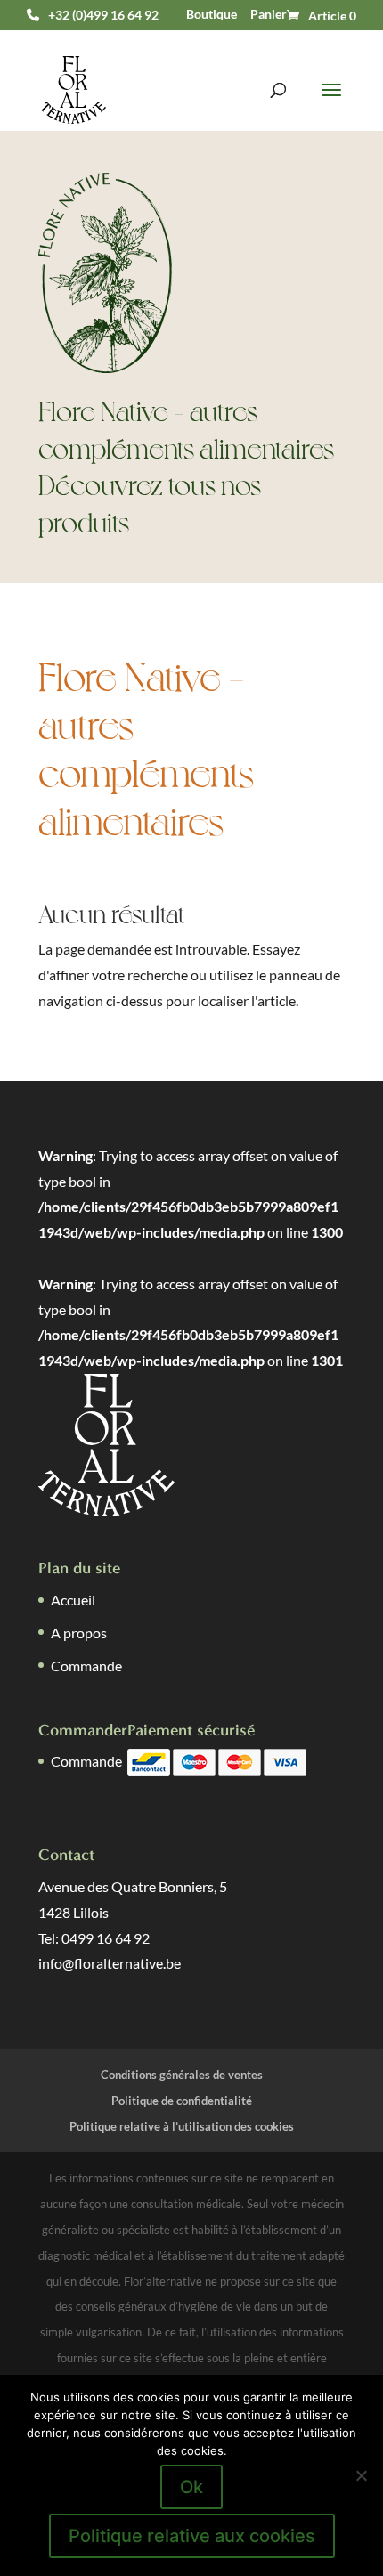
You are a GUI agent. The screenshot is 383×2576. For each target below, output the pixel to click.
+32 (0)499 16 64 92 (103, 15)
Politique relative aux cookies (192, 2536)
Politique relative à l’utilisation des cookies (182, 2126)
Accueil (73, 1600)
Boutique (212, 14)
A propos (79, 1633)
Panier (269, 14)
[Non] (361, 2475)
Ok (191, 2487)
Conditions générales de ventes (182, 2075)
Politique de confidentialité (182, 2101)
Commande (86, 1666)
